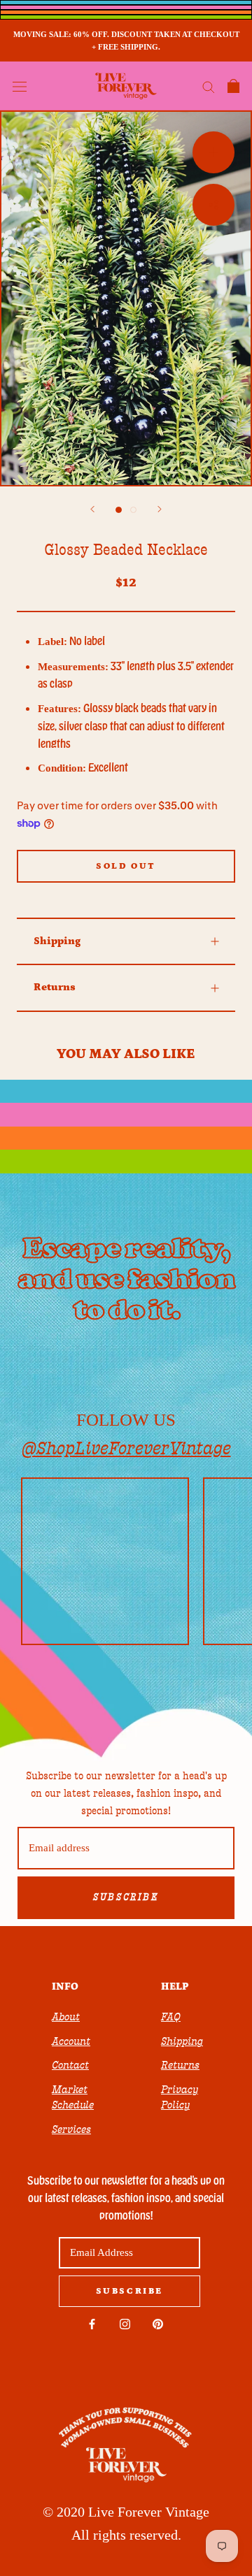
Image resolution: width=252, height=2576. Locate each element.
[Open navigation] (20, 86)
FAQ (171, 2017)
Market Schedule (73, 2098)
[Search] (209, 86)
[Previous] (92, 509)
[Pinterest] (158, 2323)
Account (71, 2041)
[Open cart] (233, 86)
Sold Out (126, 866)
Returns (55, 987)
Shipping (57, 941)
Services (71, 2129)
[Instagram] (125, 2323)
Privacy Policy (180, 2098)
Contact (70, 2065)
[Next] (160, 509)
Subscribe (126, 1897)
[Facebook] (92, 2323)
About (66, 2017)
